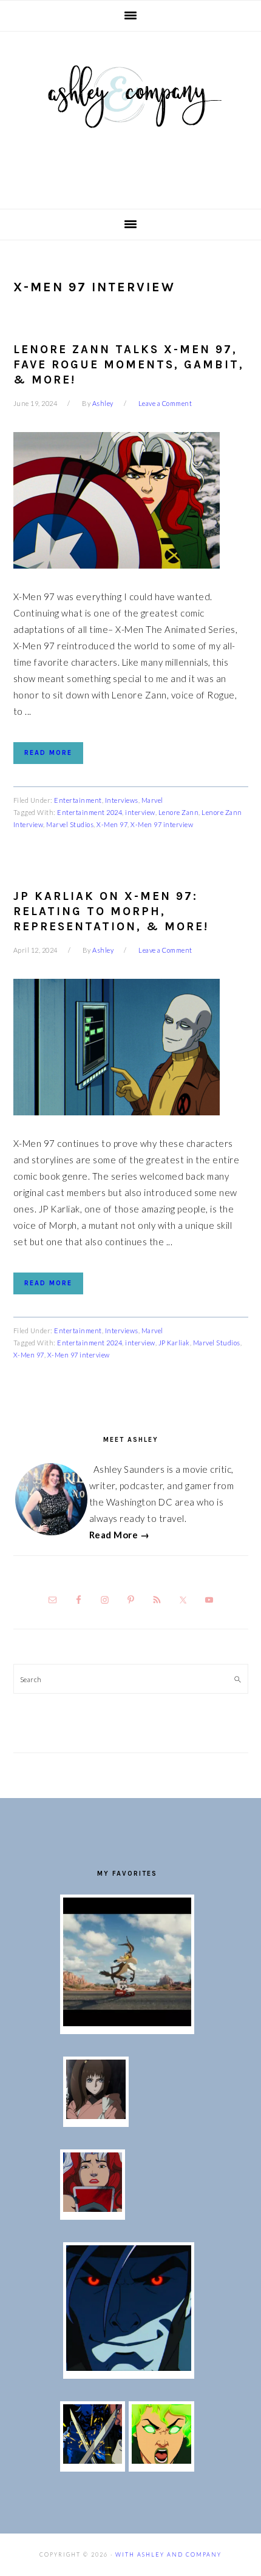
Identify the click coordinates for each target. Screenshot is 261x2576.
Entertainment (78, 800)
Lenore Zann (179, 812)
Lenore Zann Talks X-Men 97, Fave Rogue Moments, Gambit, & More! (129, 364)
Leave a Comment (165, 403)
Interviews (122, 800)
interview (140, 812)
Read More (48, 753)
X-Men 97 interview (162, 824)
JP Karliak (174, 1343)
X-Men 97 (112, 824)
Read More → (120, 1535)
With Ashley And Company (130, 116)
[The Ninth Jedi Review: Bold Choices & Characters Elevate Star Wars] (96, 2115)
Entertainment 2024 (90, 812)
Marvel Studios (70, 824)
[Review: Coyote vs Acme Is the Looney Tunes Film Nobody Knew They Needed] (127, 2023)
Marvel (152, 800)
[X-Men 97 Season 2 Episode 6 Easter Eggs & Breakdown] (161, 2460)
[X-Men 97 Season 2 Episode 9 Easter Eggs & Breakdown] (93, 2208)
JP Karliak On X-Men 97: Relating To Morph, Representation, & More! (111, 911)
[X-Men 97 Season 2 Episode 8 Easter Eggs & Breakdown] (129, 2367)
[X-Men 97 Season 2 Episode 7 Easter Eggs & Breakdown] (93, 2460)
